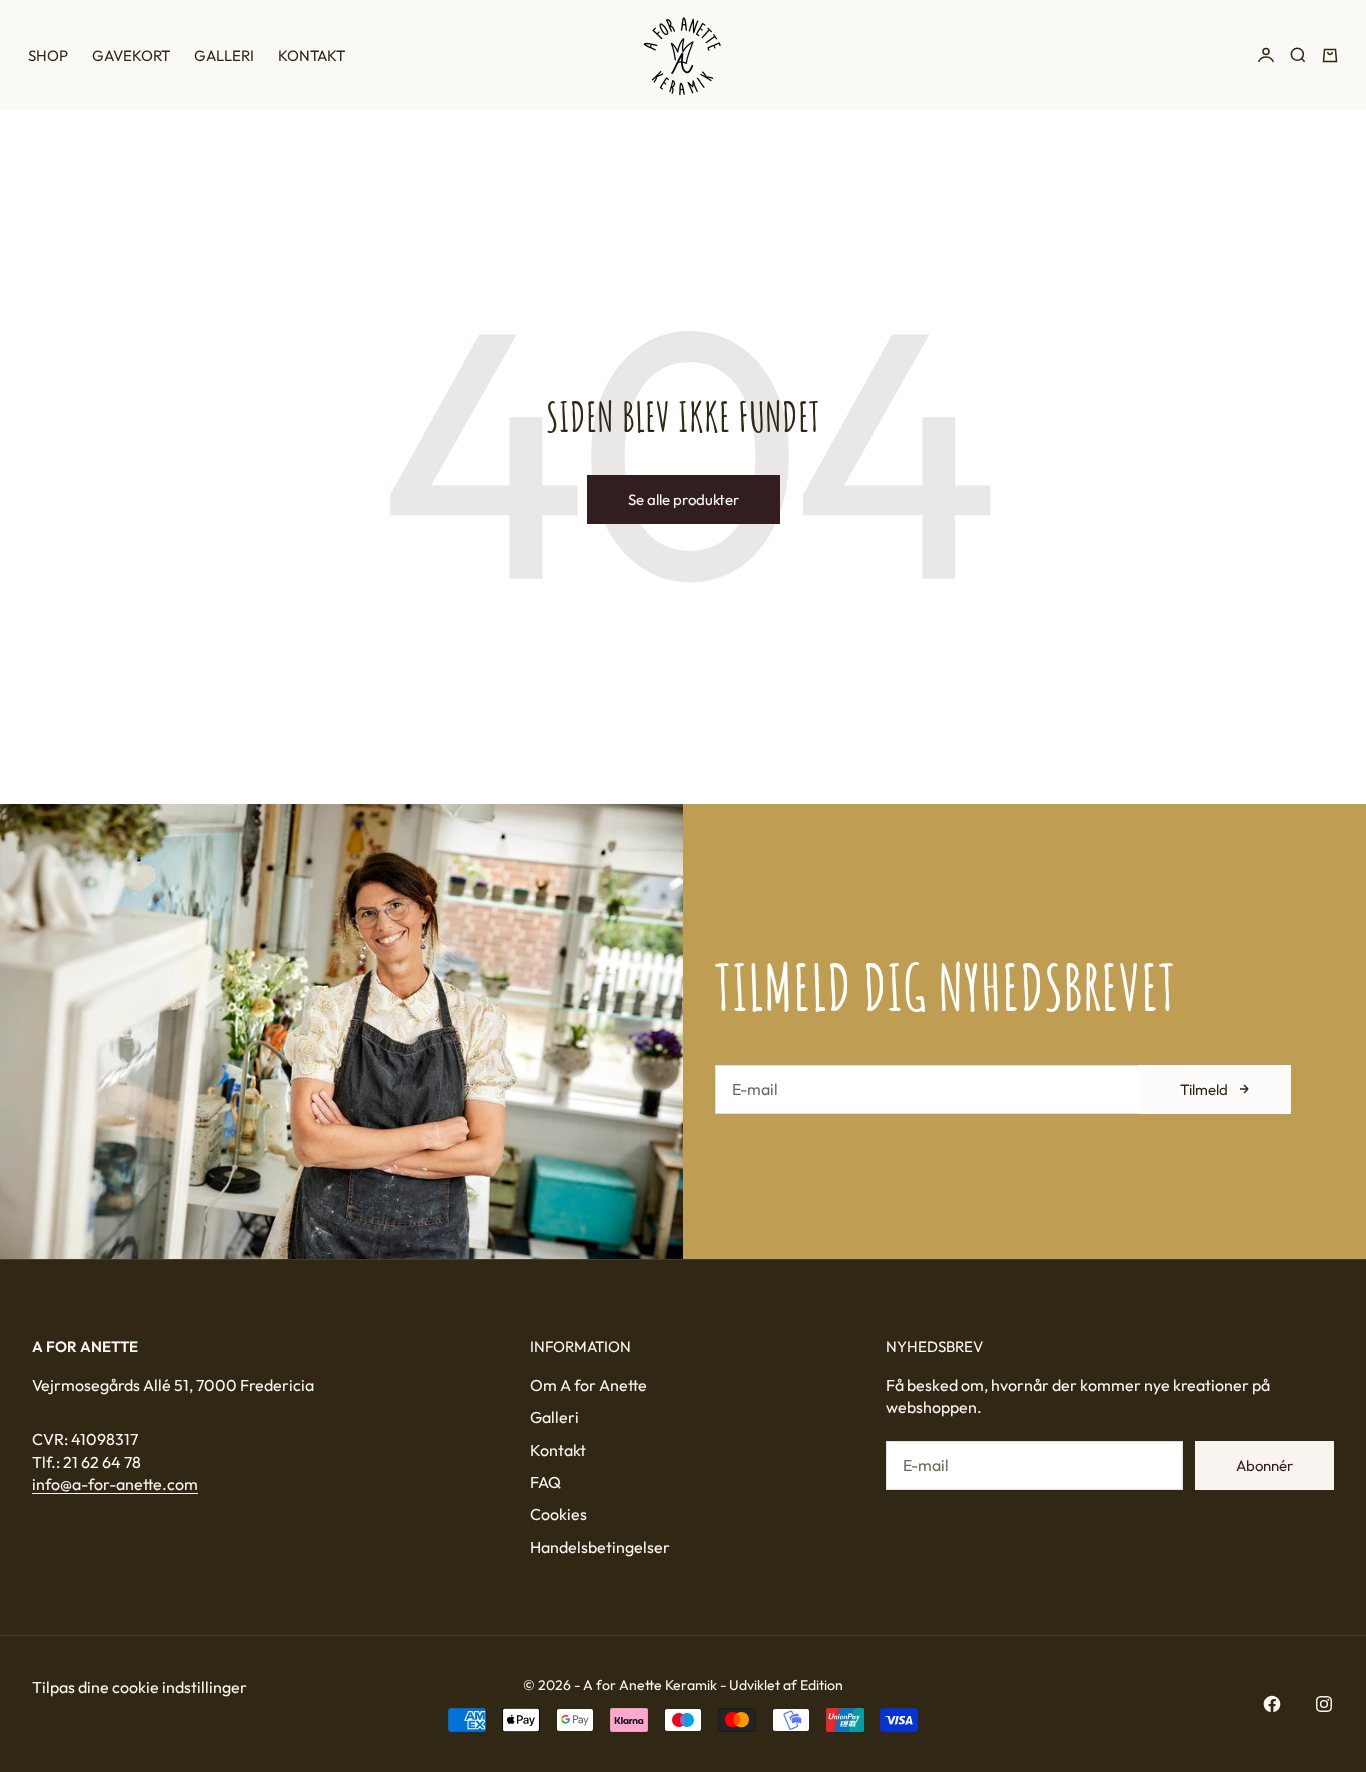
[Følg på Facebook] (1272, 1704)
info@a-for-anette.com (115, 1484)
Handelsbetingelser (600, 1547)
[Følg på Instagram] (1324, 1704)
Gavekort (131, 55)
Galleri (224, 55)
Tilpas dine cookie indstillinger (139, 1687)
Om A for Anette (588, 1385)
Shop (48, 55)
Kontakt (311, 55)
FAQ (545, 1482)
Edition (821, 1685)
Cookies (558, 1514)
